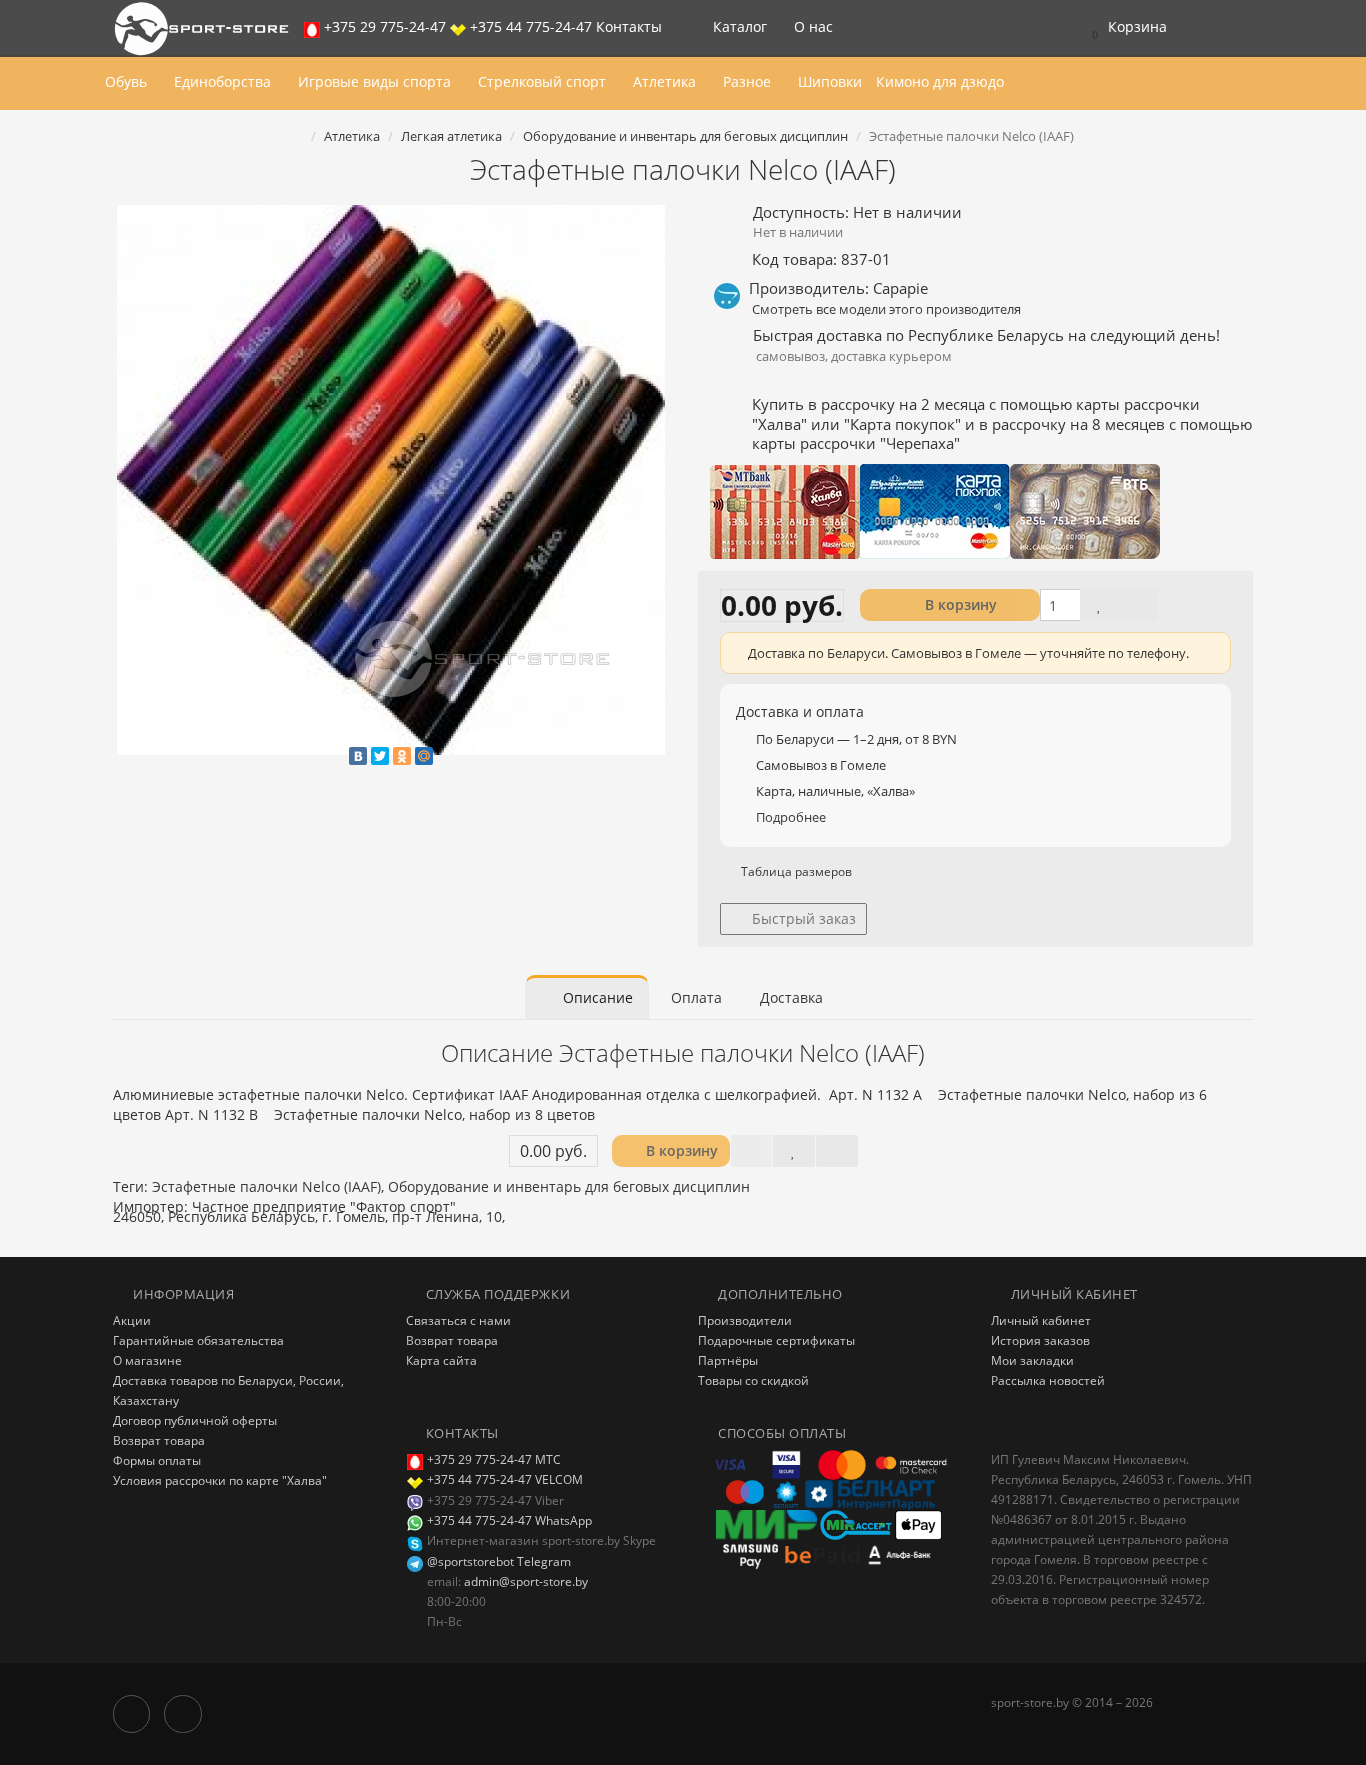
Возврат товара (159, 1440)
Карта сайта (441, 1360)
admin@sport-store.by (526, 1581)
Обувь (128, 81)
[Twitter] (380, 756)
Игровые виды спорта (376, 81)
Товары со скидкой (753, 1380)
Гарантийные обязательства (198, 1340)
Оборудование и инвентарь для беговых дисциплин (569, 1186)
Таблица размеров (795, 871)
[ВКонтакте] (358, 756)
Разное (749, 81)
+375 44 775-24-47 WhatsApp (508, 1520)
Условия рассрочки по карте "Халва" (220, 1480)
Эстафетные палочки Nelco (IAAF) (266, 1186)
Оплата (696, 997)
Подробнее (791, 817)
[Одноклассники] (402, 756)
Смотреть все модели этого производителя (886, 309)
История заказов (1040, 1340)
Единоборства (224, 81)
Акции (132, 1320)
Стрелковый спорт (544, 81)
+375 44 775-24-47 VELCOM (505, 1479)
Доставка (791, 997)
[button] (1124, 27)
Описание (596, 997)
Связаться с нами (458, 1320)
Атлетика (666, 81)
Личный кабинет (1041, 1320)
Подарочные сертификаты (776, 1340)
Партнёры (728, 1360)
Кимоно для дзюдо (940, 81)
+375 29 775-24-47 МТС (494, 1459)
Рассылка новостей (1048, 1380)
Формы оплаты (157, 1460)
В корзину (959, 604)
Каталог (740, 26)
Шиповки (830, 81)
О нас (815, 26)
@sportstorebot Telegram (497, 1561)
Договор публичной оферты (195, 1420)
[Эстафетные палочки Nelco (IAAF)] (391, 480)
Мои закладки (1032, 1360)
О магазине (147, 1360)
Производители (745, 1320)
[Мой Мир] (424, 756)
